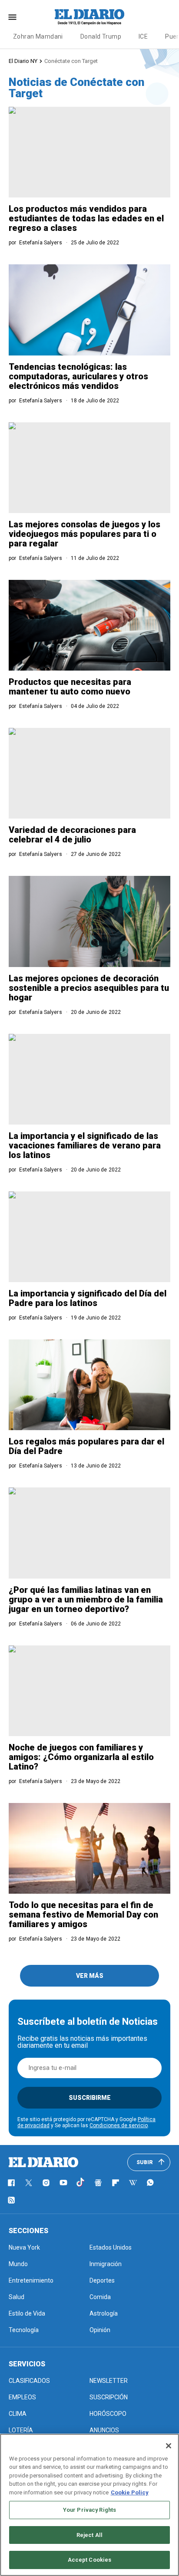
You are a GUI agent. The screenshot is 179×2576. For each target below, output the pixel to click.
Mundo (18, 2264)
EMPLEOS (22, 2397)
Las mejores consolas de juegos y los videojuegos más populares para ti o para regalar (85, 534)
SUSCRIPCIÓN (109, 2397)
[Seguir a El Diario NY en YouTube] (63, 2183)
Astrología (104, 2313)
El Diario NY (23, 61)
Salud (17, 2297)
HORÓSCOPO (108, 2414)
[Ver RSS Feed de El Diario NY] (11, 2200)
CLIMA (18, 2414)
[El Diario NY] (89, 17)
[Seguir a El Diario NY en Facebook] (11, 2183)
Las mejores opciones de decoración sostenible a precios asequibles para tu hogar (89, 988)
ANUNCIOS (104, 2430)
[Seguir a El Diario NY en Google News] (98, 2183)
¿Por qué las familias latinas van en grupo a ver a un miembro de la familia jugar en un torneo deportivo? (86, 1599)
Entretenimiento (31, 2280)
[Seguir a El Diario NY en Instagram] (46, 2183)
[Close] (169, 2446)
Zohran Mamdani (38, 36)
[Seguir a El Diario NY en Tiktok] (81, 2183)
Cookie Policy (130, 2492)
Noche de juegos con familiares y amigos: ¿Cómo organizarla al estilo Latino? (81, 1757)
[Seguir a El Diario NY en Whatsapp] (150, 2183)
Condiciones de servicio (119, 2125)
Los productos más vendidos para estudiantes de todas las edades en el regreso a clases (86, 218)
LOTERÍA (21, 2430)
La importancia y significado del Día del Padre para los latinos (88, 1298)
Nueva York (24, 2247)
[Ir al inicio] (43, 2162)
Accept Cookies (90, 2560)
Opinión (100, 2330)
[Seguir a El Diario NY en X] (29, 2183)
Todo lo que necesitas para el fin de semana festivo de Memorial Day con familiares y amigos (83, 1915)
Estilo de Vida (27, 2313)
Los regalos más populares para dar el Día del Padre (86, 1446)
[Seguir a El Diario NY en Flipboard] (116, 2183)
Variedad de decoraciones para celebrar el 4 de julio (72, 835)
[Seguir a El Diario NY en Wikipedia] (133, 2183)
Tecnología (24, 2330)
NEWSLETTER (109, 2381)
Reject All (89, 2535)
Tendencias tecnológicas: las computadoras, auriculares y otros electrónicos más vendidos (78, 376)
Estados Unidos (111, 2247)
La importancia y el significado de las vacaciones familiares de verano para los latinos (85, 1145)
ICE (143, 36)
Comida (100, 2297)
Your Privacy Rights (89, 2510)
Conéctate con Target (71, 61)
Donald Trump (101, 36)
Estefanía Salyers (41, 243)
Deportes (102, 2280)
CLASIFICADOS (29, 2381)
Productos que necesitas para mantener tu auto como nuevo (70, 687)
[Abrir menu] (12, 17)
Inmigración (106, 2264)
